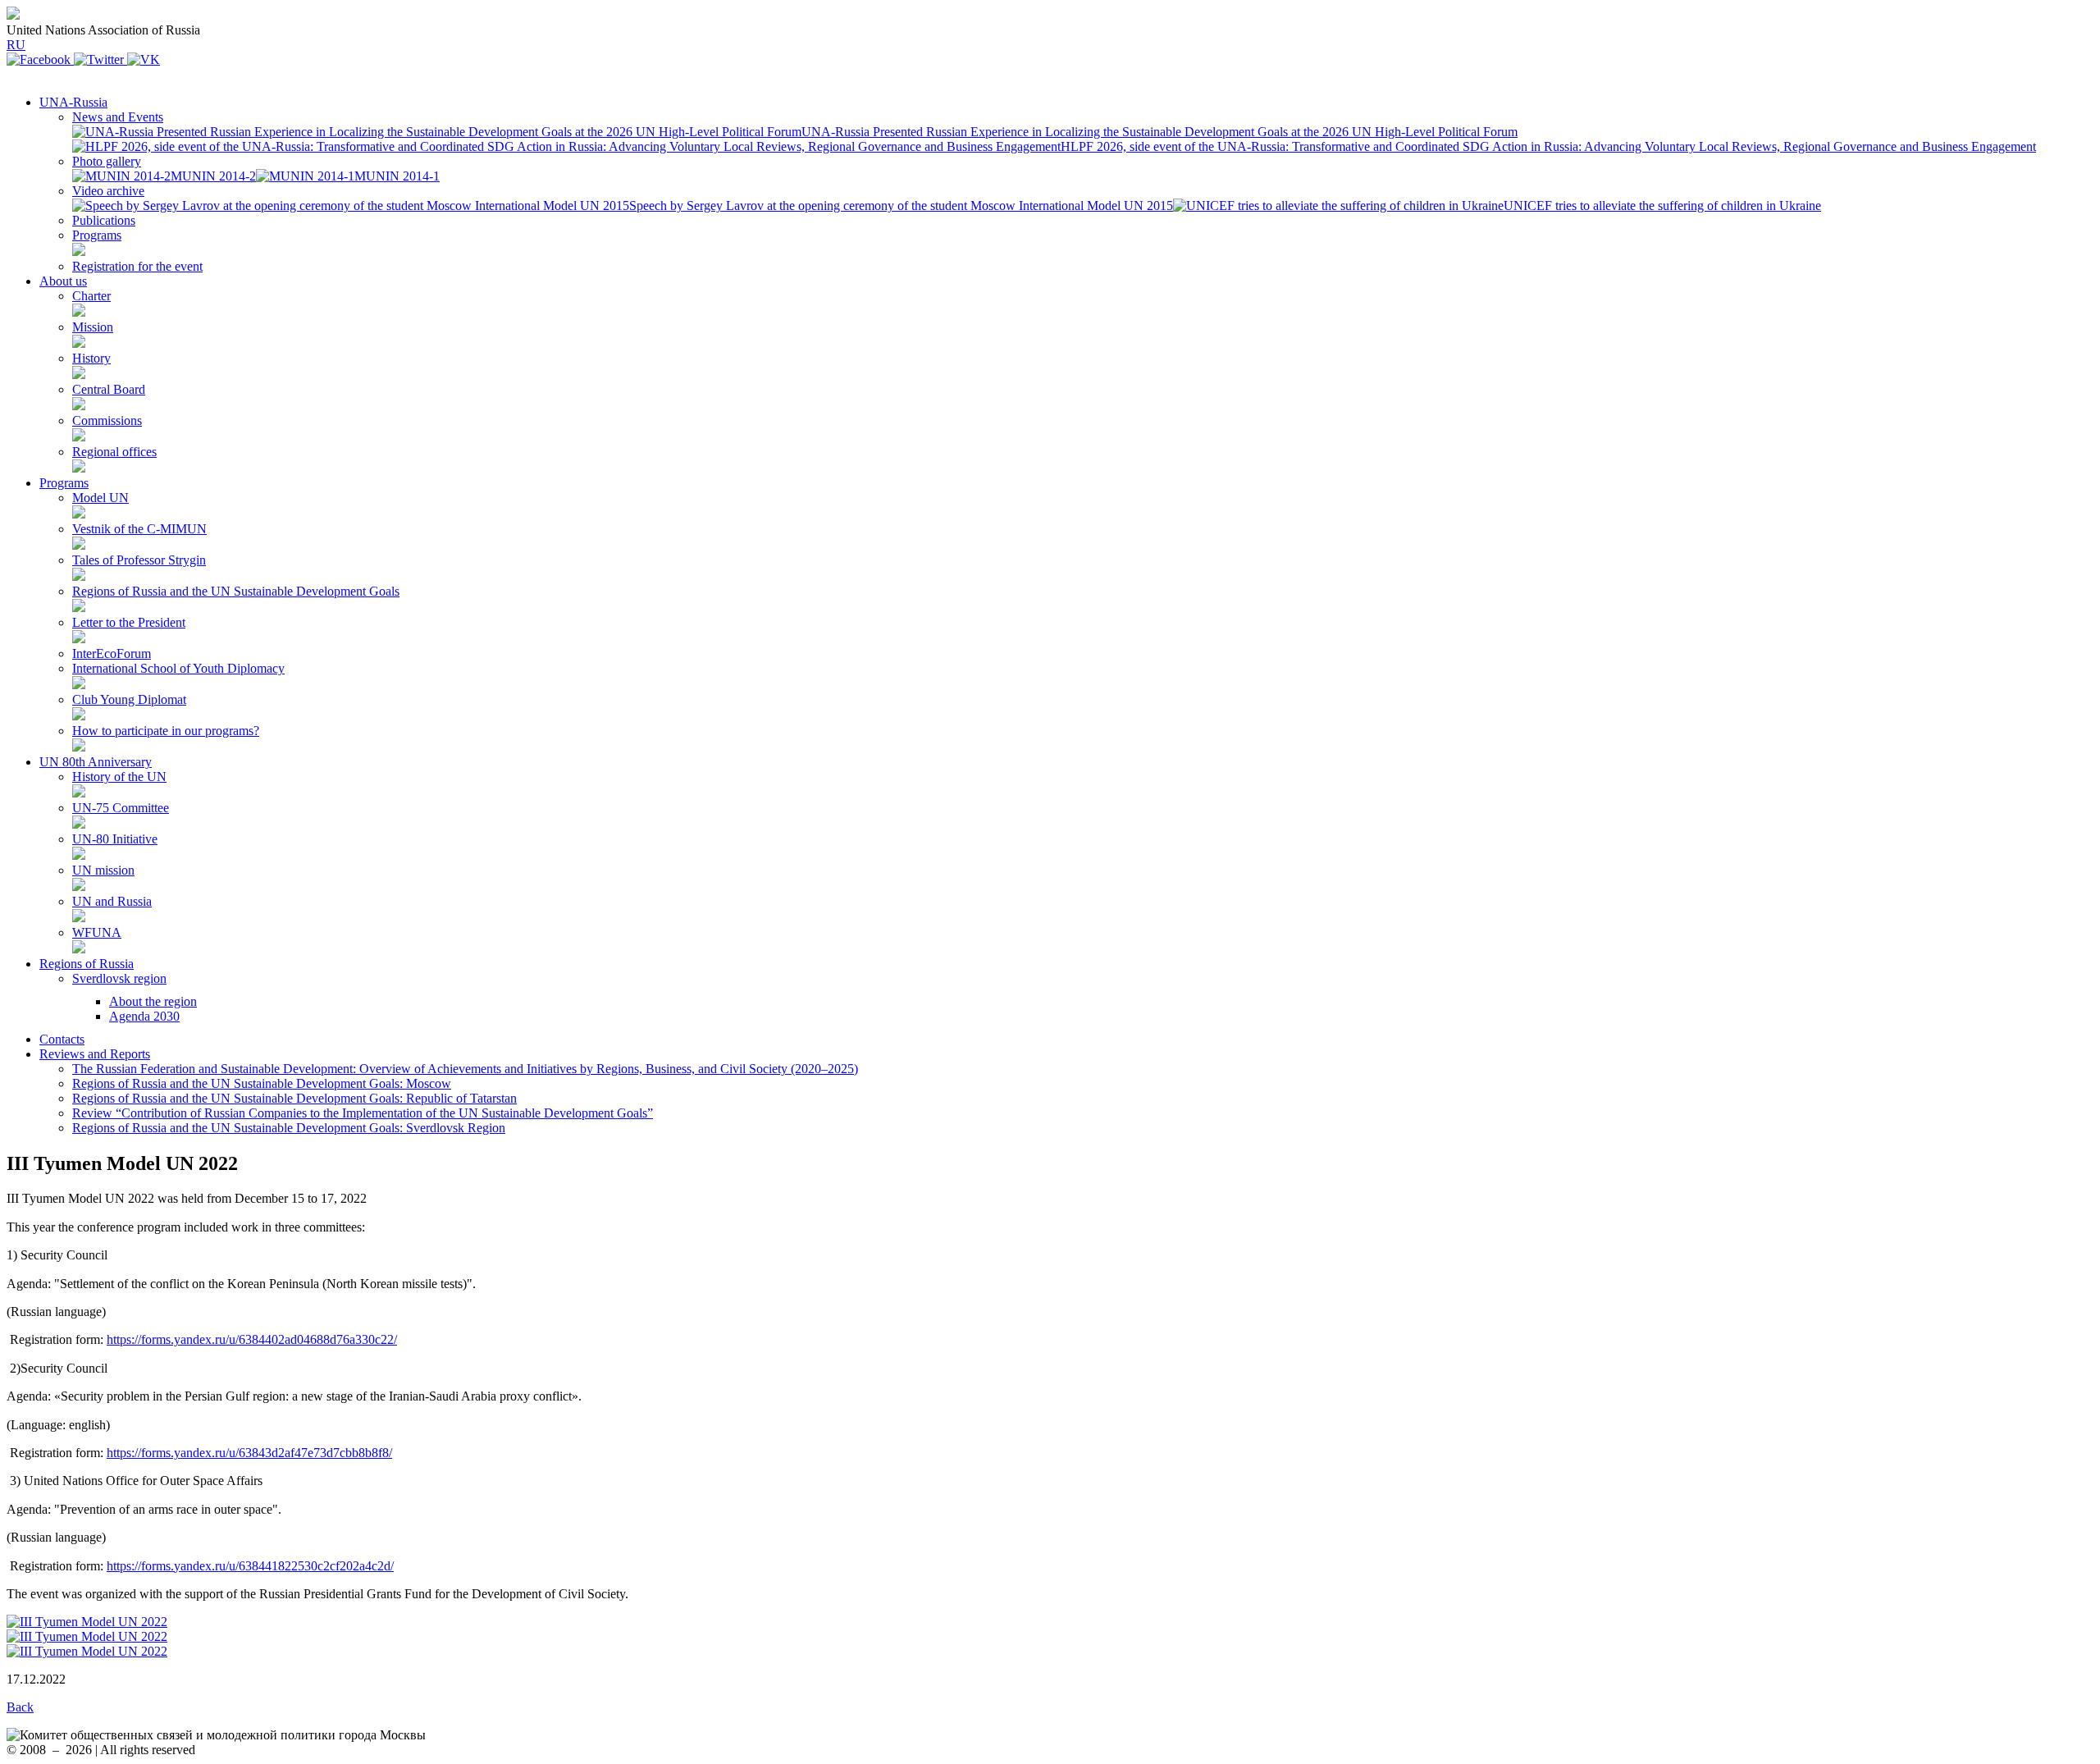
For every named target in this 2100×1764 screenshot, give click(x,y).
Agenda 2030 (144, 1016)
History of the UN (119, 777)
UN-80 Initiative (115, 839)
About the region (153, 1001)
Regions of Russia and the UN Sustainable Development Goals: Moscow (262, 1083)
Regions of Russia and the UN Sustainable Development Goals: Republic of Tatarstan (294, 1098)
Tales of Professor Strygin (139, 560)
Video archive (108, 191)
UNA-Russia (73, 102)
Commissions (107, 420)
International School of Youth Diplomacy (178, 668)
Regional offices (114, 452)
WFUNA (97, 932)
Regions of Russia (87, 964)
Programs (97, 235)
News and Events (118, 117)
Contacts (62, 1039)
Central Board (109, 389)
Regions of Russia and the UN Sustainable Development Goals (236, 591)
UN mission (103, 870)
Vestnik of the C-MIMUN (139, 529)
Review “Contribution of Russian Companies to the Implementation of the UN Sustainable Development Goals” (363, 1113)
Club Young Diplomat (129, 699)
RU (16, 45)
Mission (93, 327)
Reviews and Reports (95, 1054)
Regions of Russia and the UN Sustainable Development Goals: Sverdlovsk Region (289, 1128)
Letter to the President (129, 622)
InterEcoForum (112, 654)
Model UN (100, 498)
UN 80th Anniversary (96, 762)
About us (63, 281)
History (91, 358)
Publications (104, 220)
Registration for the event (137, 266)
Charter (91, 296)
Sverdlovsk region (119, 978)
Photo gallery (107, 161)
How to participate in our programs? (166, 731)
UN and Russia (112, 901)
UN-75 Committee (121, 808)
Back (20, 1707)
